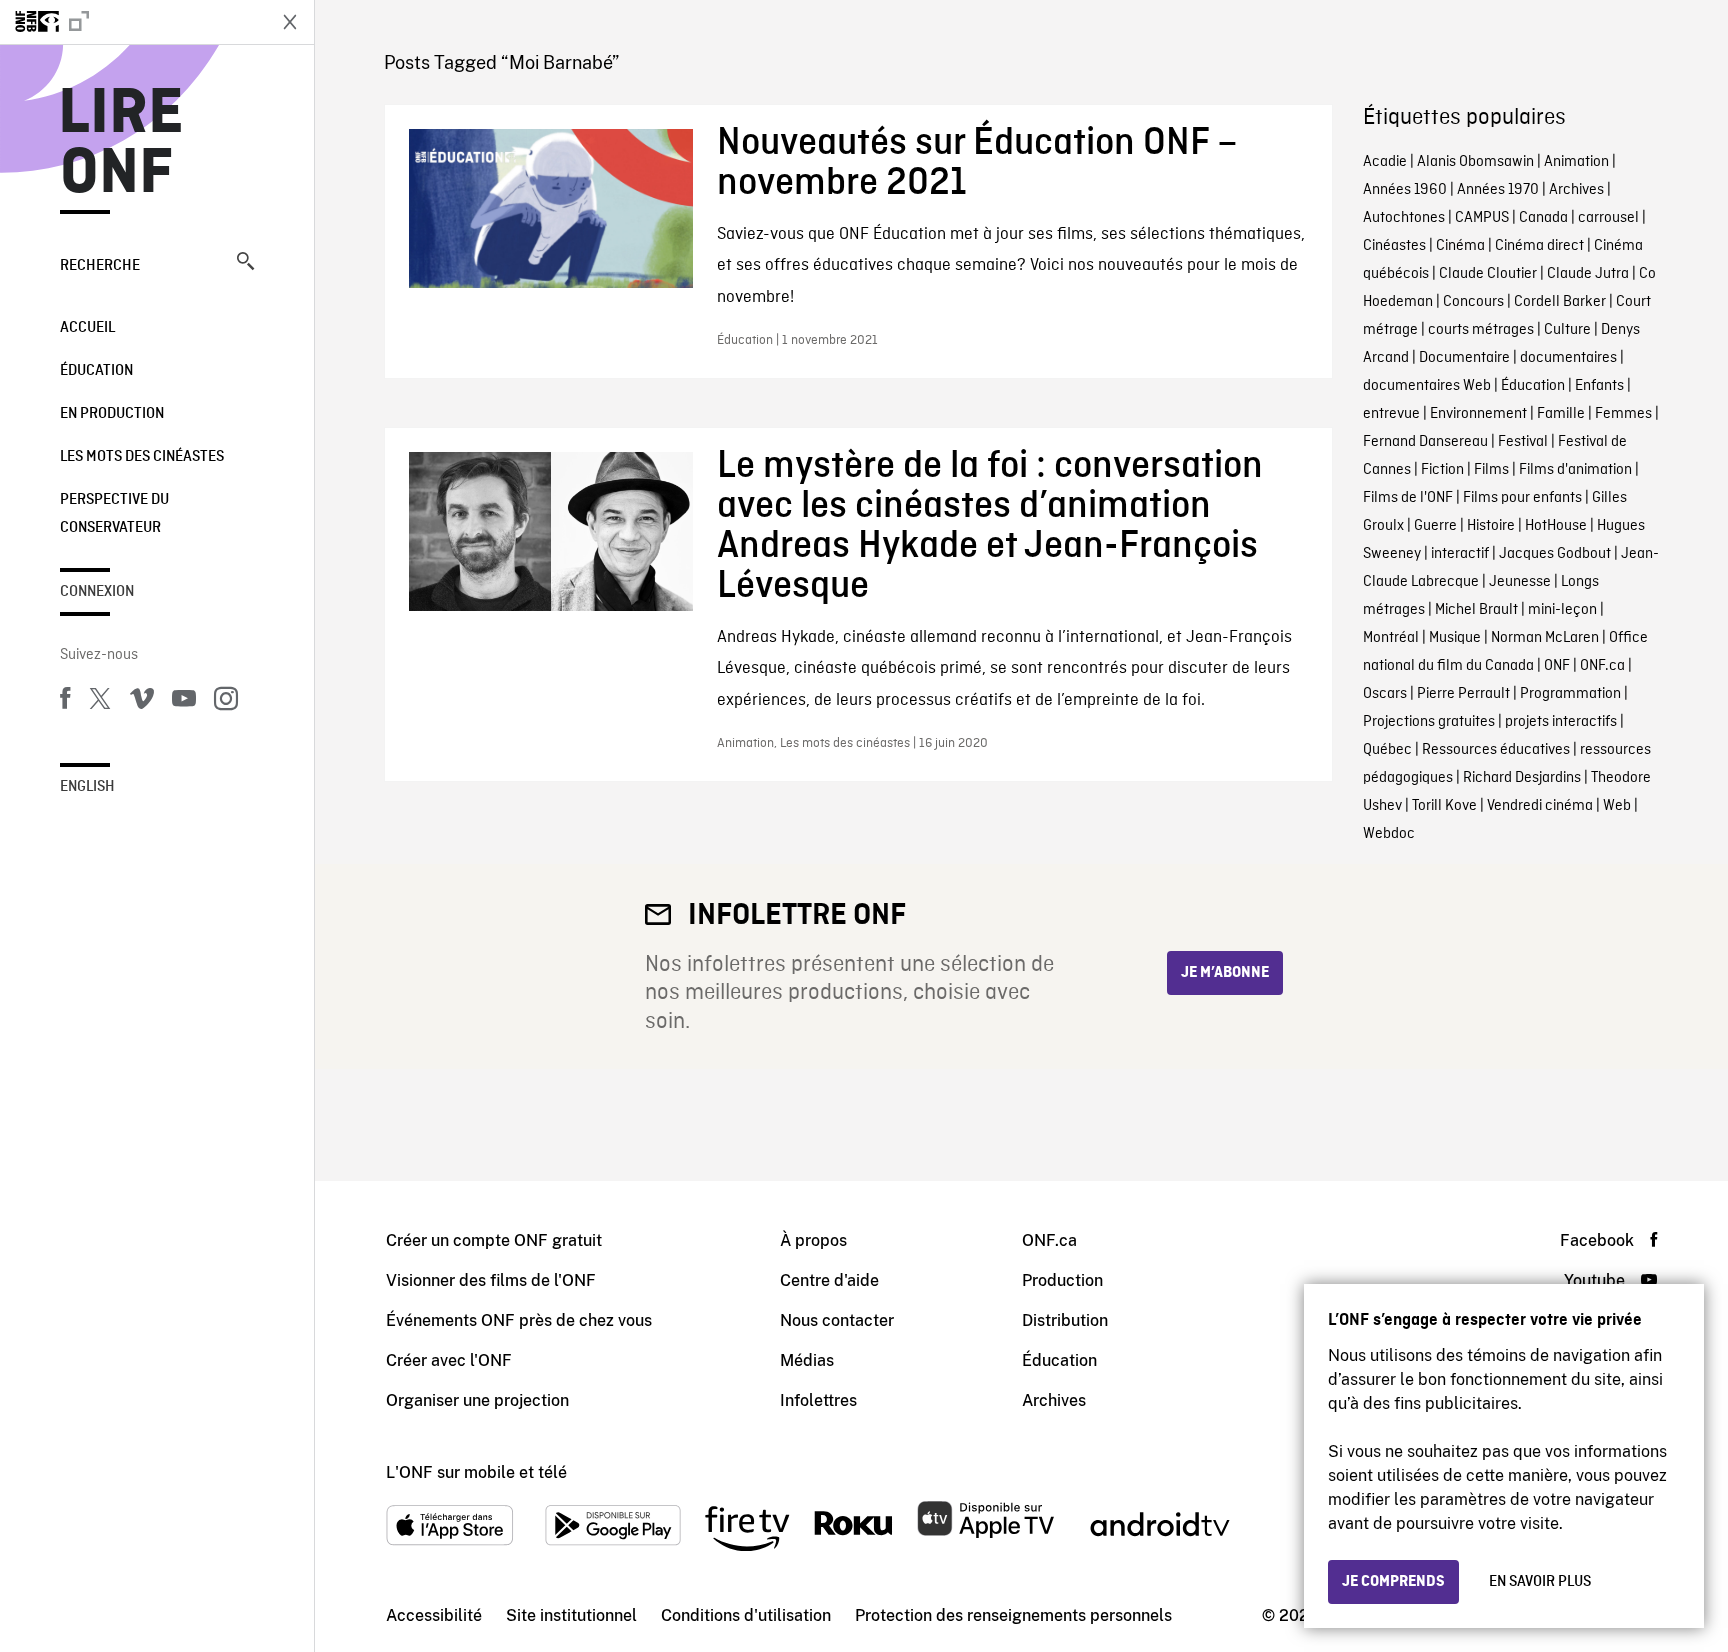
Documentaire (1464, 358)
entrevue (1391, 414)
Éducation (96, 371)
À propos (813, 1240)
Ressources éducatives (1496, 750)
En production (112, 414)
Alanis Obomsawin (1475, 162)
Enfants (1599, 386)
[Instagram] (226, 702)
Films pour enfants (1522, 498)
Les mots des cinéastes (142, 457)
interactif (1460, 554)
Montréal (1391, 638)
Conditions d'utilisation (746, 1615)
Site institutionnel (571, 1615)
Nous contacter (837, 1320)
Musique (1455, 638)
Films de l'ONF (1408, 498)
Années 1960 (1405, 190)
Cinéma (1460, 246)
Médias (807, 1360)
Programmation (1570, 694)
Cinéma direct (1539, 246)
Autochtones (1404, 218)
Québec (1387, 750)
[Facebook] (65, 702)
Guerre (1435, 526)
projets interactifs (1561, 722)
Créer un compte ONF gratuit (494, 1240)
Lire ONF (121, 144)
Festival (1523, 442)
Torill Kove (1444, 806)
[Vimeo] (142, 702)
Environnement (1478, 414)
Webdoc (1389, 834)
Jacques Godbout (1555, 554)
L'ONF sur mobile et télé (476, 1472)
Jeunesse (1520, 582)
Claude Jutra (1588, 274)
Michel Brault (1476, 610)
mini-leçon (1562, 610)
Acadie (1385, 162)
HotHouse (1556, 526)
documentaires (1568, 358)
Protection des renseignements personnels (1013, 1615)
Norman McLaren (1545, 638)
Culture (1567, 330)
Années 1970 (1498, 190)
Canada (1543, 218)
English (87, 787)
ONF (1557, 666)
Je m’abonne (1225, 973)
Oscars (1385, 694)
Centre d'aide (829, 1280)
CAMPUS (1482, 218)
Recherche (100, 266)
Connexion (97, 592)
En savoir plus (1540, 1582)
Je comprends (1393, 1582)
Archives (1576, 190)
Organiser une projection (477, 1400)
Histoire (1491, 526)
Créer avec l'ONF (449, 1360)
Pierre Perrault (1463, 694)
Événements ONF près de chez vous (519, 1320)
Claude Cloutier (1488, 274)
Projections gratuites (1429, 722)
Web (1617, 806)
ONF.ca (1602, 666)
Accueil (87, 328)
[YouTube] (184, 702)
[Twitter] (100, 702)
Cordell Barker (1560, 302)
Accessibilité (434, 1615)
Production (1062, 1280)
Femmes (1623, 414)
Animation (1576, 162)
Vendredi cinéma (1540, 806)
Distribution (1065, 1320)
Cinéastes (1394, 246)
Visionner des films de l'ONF (491, 1280)
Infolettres (818, 1400)
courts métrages (1481, 330)
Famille (1561, 414)
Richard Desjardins (1522, 778)
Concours (1473, 302)
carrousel (1608, 218)
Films (1491, 470)
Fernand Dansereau (1425, 442)
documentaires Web (1427, 386)
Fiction (1442, 470)
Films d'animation (1575, 470)
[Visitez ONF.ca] (132, 22)
